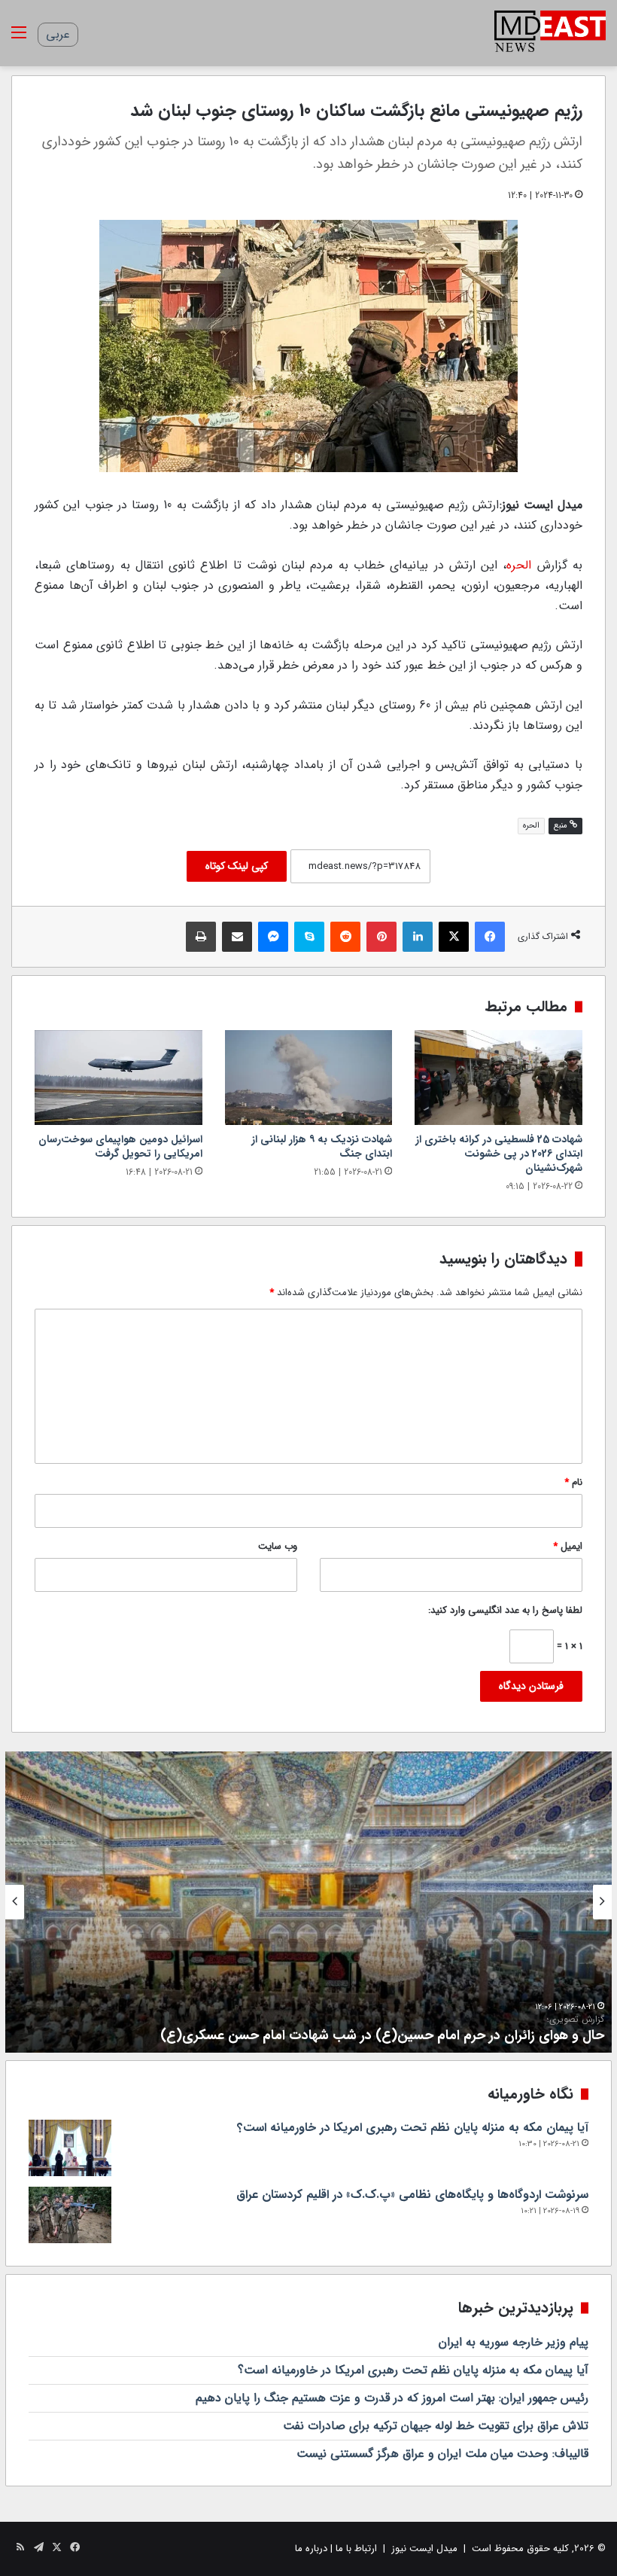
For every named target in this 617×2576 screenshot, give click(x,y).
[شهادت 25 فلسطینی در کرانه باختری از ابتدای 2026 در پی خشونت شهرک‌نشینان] (498, 1078)
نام (573, 1482)
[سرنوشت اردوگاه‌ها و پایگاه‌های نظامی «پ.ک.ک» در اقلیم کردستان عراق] (70, 2215)
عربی (58, 34)
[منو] (19, 39)
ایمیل (568, 1546)
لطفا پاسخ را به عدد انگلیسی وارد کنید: (505, 1610)
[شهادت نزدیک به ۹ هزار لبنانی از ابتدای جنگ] (309, 1078)
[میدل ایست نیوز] (550, 33)
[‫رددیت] (345, 937)
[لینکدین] (418, 937)
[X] (454, 937)
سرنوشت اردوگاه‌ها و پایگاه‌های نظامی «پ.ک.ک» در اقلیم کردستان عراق (412, 2195)
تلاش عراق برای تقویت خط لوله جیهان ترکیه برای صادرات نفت (436, 2426)
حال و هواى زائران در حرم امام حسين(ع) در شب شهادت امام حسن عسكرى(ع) (382, 2030)
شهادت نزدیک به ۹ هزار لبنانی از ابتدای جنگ (322, 1146)
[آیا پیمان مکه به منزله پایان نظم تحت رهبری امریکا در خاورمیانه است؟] (70, 2148)
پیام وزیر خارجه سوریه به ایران (514, 2342)
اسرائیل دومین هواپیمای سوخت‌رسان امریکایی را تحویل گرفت (120, 1146)
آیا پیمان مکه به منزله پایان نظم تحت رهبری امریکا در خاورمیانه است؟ (413, 2128)
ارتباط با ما (356, 2549)
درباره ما (311, 2549)
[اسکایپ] (309, 937)
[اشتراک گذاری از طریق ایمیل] (237, 937)
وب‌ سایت (278, 1546)
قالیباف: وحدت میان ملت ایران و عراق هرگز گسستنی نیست (442, 2454)
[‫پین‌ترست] (381, 937)
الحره (519, 565)
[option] (308, 1902)
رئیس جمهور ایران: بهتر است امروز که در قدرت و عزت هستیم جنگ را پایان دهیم (392, 2398)
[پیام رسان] (273, 937)
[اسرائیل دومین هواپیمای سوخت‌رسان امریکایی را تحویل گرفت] (119, 1078)
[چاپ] (201, 937)
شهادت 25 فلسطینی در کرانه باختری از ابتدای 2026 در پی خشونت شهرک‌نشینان (499, 1154)
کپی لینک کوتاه (237, 866)
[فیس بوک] (490, 937)
